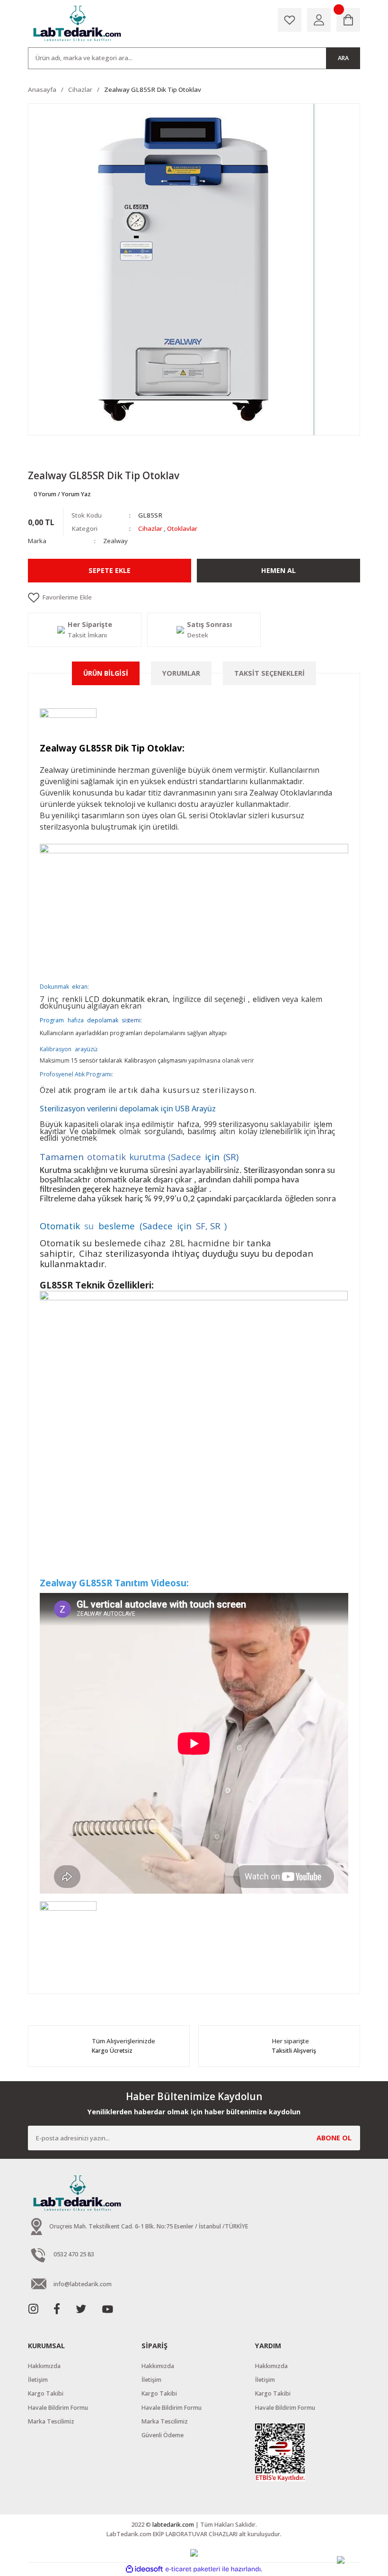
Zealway (115, 541)
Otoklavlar (182, 528)
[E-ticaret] (193, 2569)
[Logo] (78, 24)
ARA (343, 58)
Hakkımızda (44, 2366)
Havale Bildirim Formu (58, 2408)
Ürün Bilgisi (106, 673)
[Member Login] (319, 20)
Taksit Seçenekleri (269, 673)
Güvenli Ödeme (163, 2435)
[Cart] (348, 20)
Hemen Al (278, 570)
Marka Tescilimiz (51, 2421)
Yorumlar (181, 673)
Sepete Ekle (110, 570)
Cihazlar (150, 528)
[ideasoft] (144, 2569)
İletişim (38, 2380)
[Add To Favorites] (194, 598)
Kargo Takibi (46, 2393)
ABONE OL (334, 2138)
